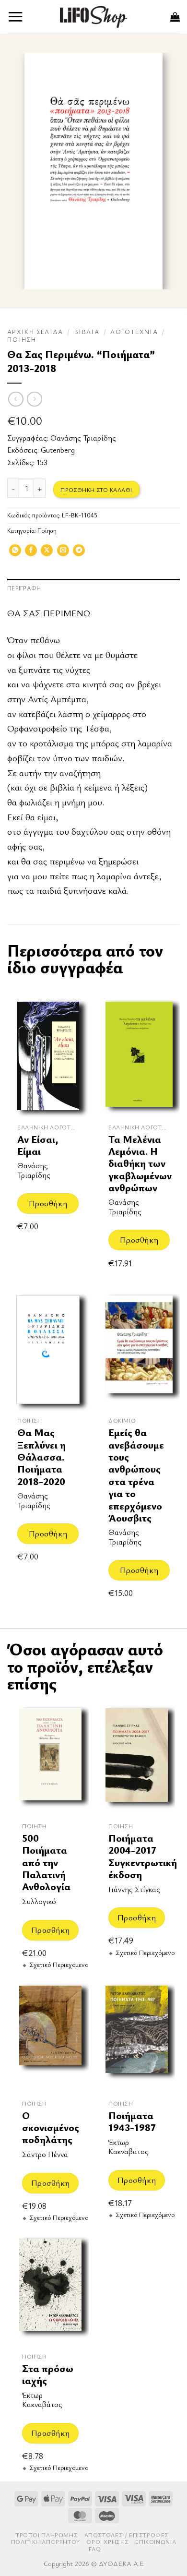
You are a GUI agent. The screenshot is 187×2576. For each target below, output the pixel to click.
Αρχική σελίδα (35, 332)
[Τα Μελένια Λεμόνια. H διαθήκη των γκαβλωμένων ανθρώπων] (139, 1056)
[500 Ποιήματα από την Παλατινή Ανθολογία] (50, 1759)
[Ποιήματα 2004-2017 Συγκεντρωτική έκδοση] (137, 1759)
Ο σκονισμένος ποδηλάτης (51, 2128)
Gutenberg (58, 450)
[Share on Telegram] (79, 553)
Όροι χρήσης (108, 2542)
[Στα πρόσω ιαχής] (50, 2289)
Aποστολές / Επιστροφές (127, 2535)
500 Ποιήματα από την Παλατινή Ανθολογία (46, 1863)
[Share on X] (47, 553)
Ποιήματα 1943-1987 (132, 2122)
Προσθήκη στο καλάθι (96, 490)
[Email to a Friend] (63, 553)
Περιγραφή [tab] (24, 588)
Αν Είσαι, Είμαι (38, 1145)
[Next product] (16, 399)
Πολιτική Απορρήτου (46, 2542)
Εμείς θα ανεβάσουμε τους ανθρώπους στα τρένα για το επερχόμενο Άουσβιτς (136, 1475)
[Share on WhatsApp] (15, 553)
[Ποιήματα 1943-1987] (137, 2036)
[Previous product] (34, 399)
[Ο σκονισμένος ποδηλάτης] (50, 2036)
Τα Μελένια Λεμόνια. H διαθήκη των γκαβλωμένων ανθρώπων (140, 1164)
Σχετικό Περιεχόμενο (59, 1965)
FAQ (95, 2549)
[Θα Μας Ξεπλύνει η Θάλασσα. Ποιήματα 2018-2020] (48, 1350)
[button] (16, 17)
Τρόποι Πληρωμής (47, 2535)
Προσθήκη (48, 1203)
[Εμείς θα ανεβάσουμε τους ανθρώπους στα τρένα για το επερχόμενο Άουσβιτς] (139, 1350)
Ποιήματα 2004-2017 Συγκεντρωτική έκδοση (143, 1856)
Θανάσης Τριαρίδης (83, 438)
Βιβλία (87, 332)
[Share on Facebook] (31, 553)
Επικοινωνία (156, 2542)
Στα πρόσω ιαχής (48, 2375)
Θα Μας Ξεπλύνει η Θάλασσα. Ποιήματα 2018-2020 (41, 1457)
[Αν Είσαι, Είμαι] (48, 1056)
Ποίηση (22, 339)
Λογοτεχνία (134, 332)
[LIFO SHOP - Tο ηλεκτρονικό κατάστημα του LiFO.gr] (93, 17)
